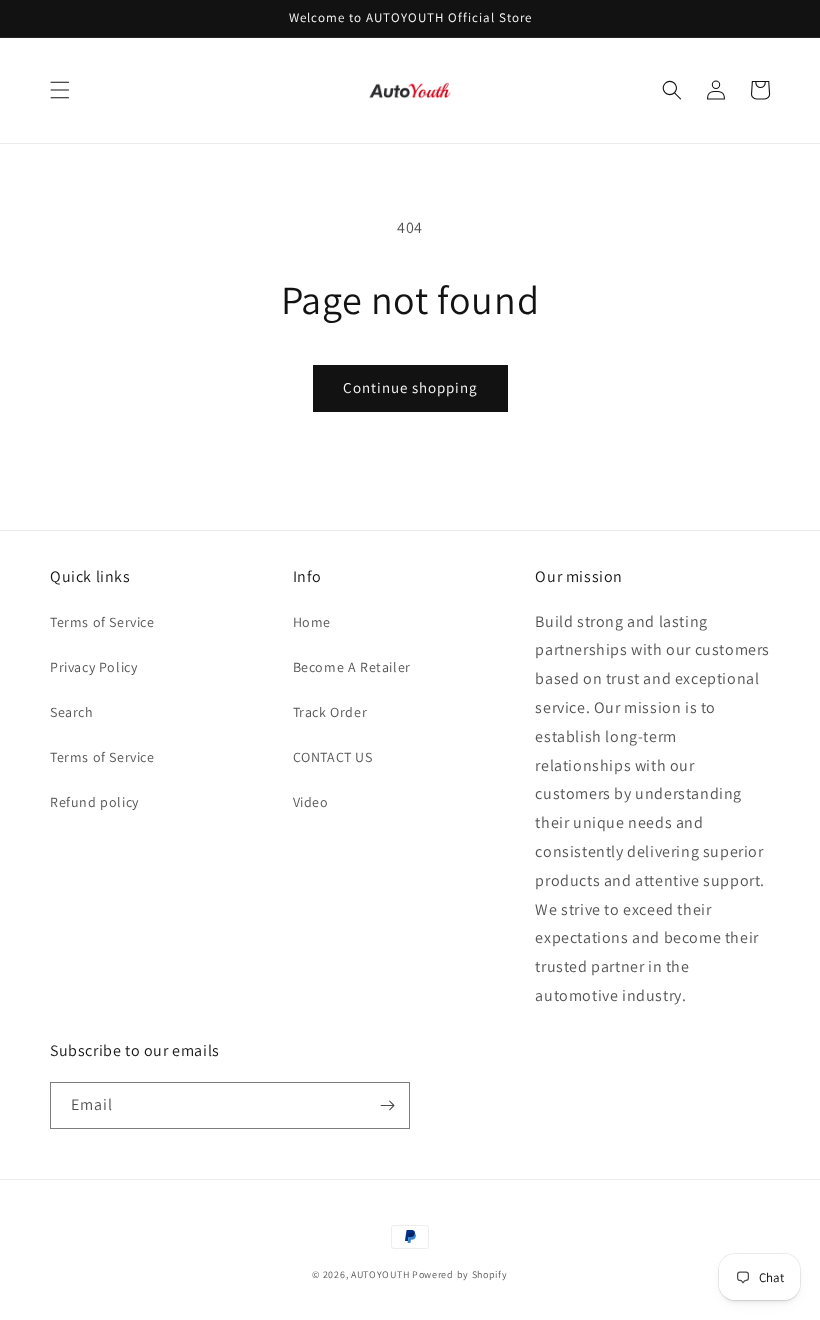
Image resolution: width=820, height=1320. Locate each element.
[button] (60, 90)
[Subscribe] (387, 1105)
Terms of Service (102, 622)
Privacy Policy (93, 667)
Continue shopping (410, 387)
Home (312, 622)
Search (72, 712)
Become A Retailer (352, 667)
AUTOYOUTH (381, 1274)
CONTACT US (333, 757)
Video (311, 802)
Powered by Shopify (460, 1274)
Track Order (330, 712)
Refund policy (94, 802)
